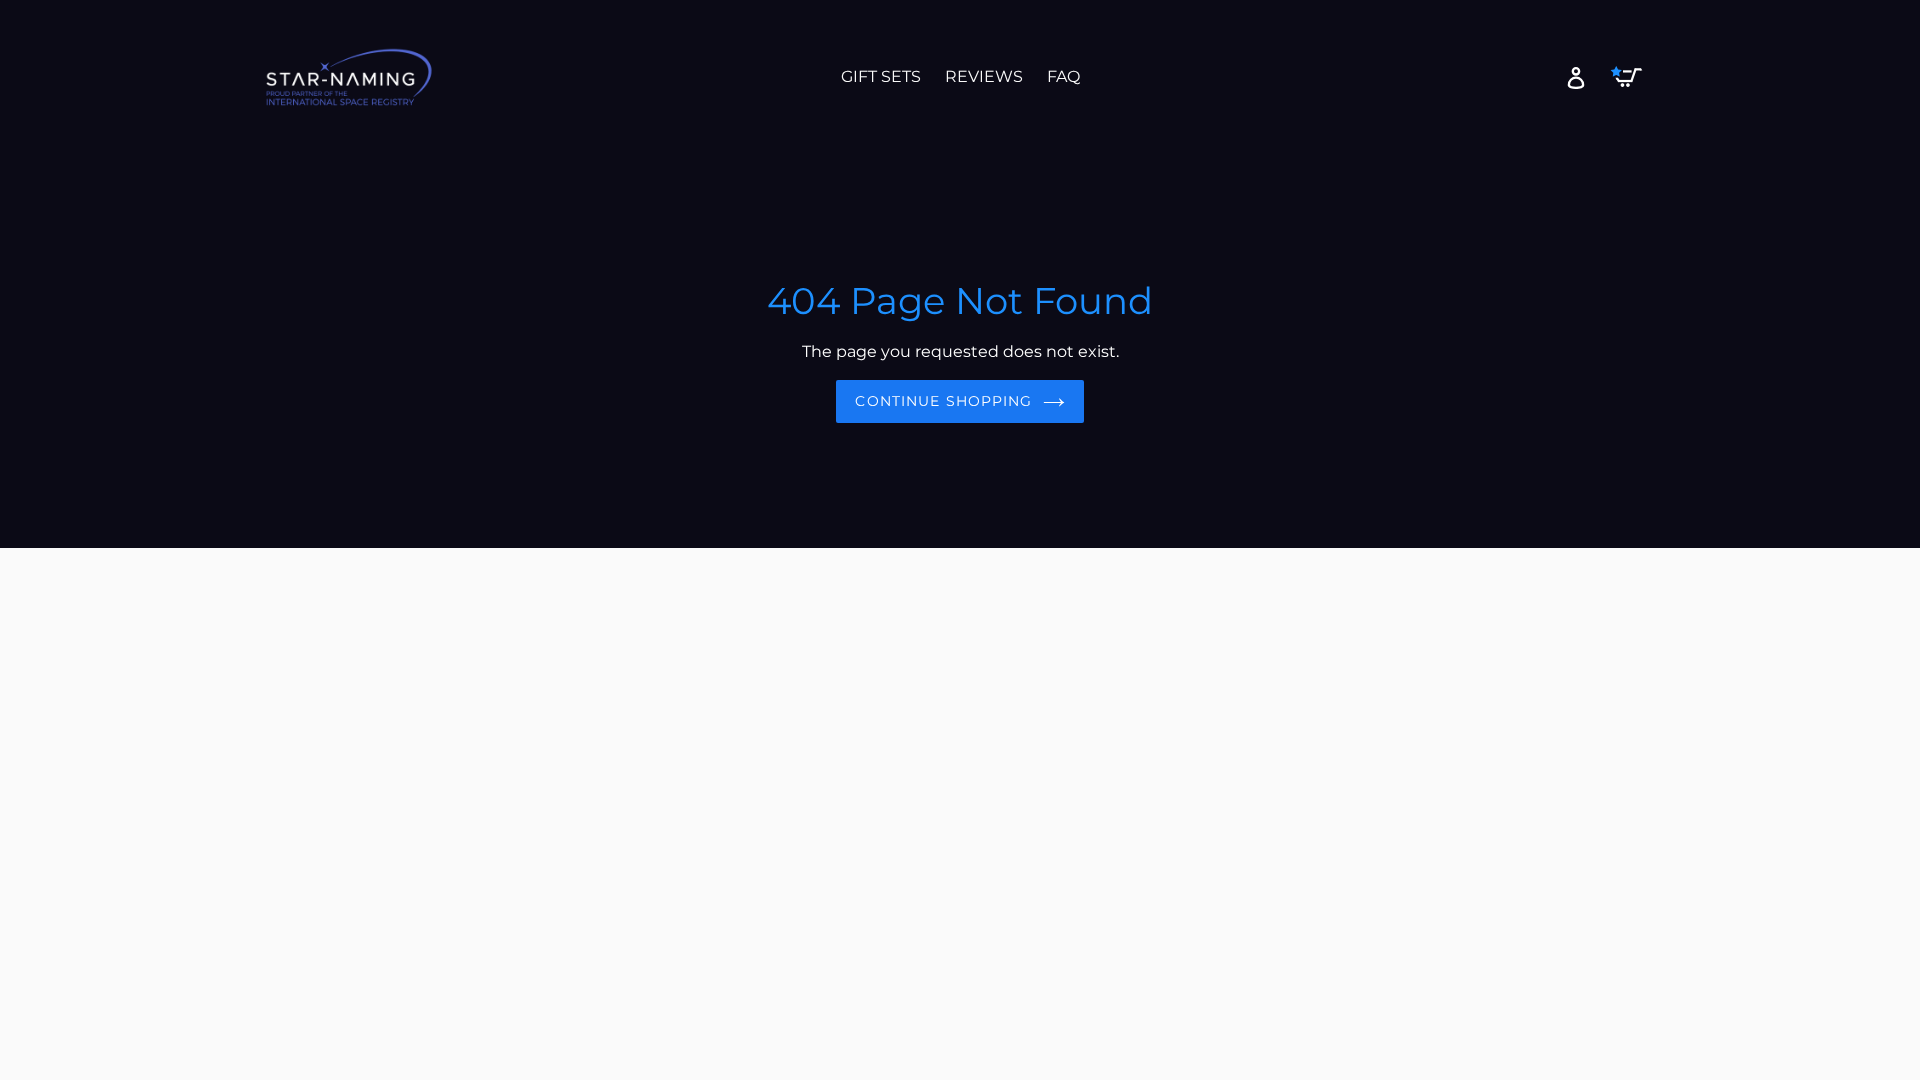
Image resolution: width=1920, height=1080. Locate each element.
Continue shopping (943, 401)
